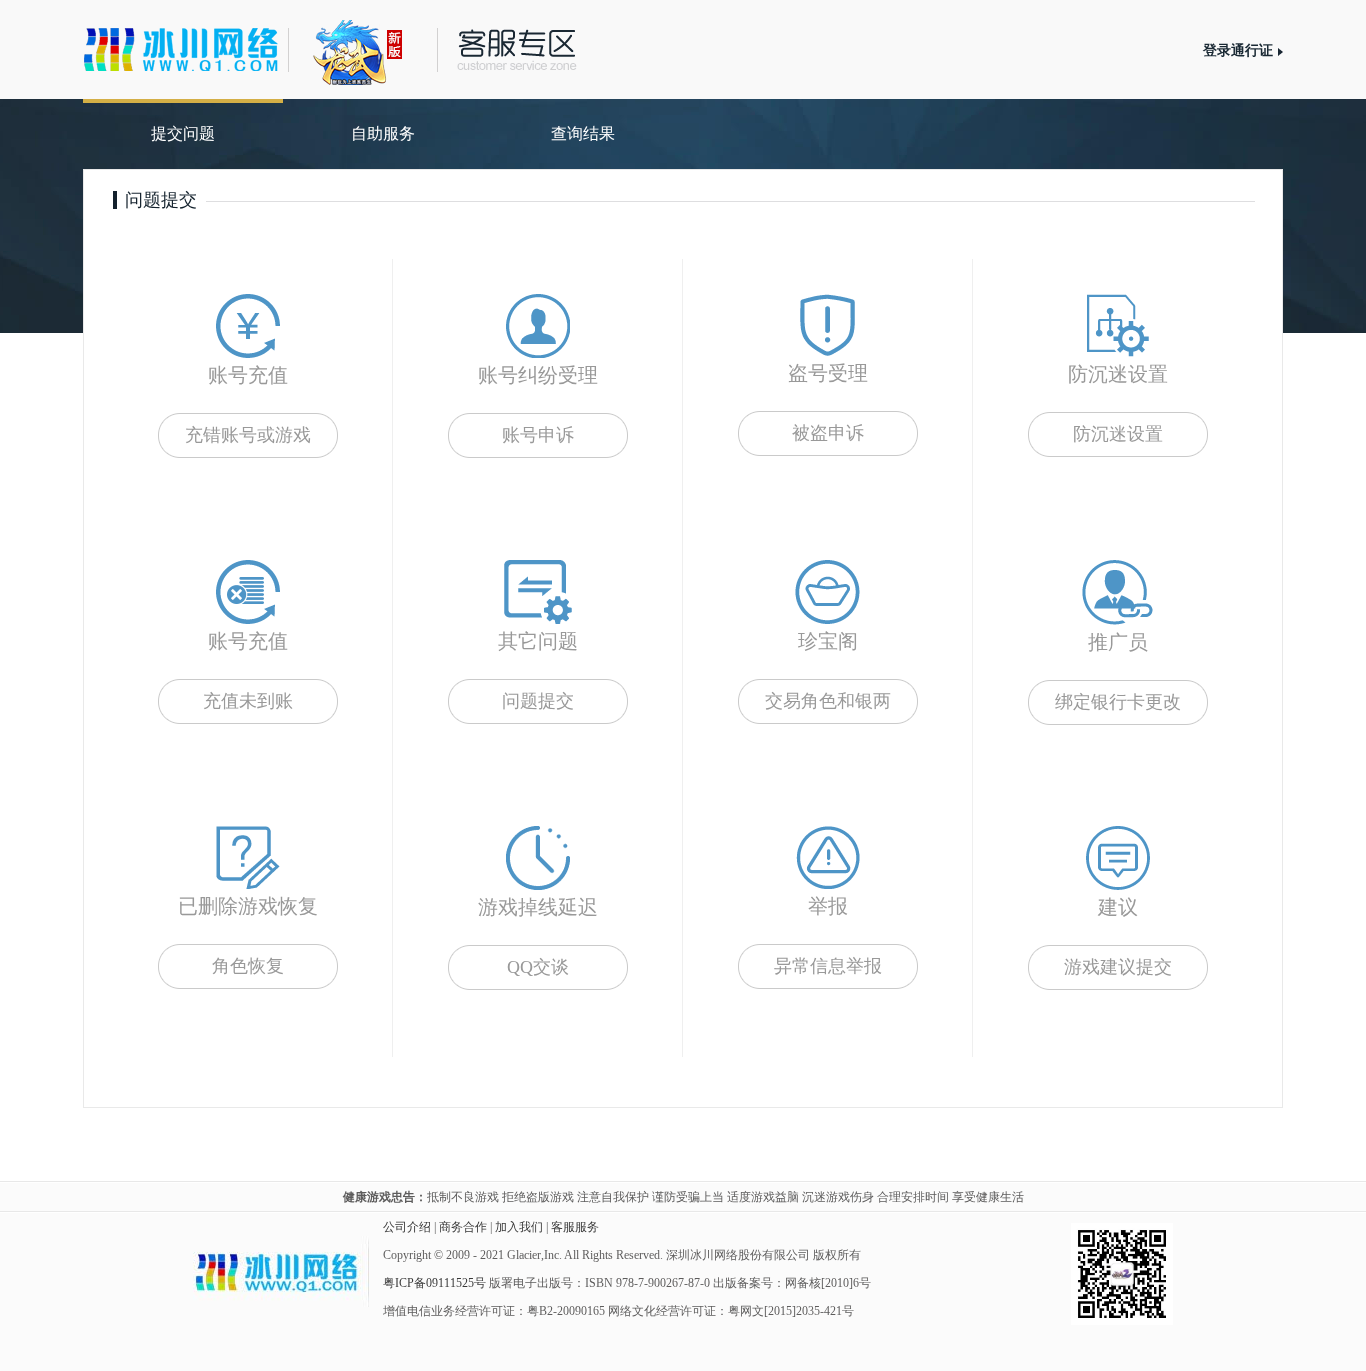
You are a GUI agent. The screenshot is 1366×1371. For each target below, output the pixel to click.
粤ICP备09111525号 (434, 1283)
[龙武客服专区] (373, 47)
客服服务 (575, 1227)
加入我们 (519, 1227)
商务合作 (463, 1227)
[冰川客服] (181, 49)
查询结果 (583, 133)
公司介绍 (407, 1227)
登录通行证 (1238, 50)
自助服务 (383, 133)
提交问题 (183, 133)
